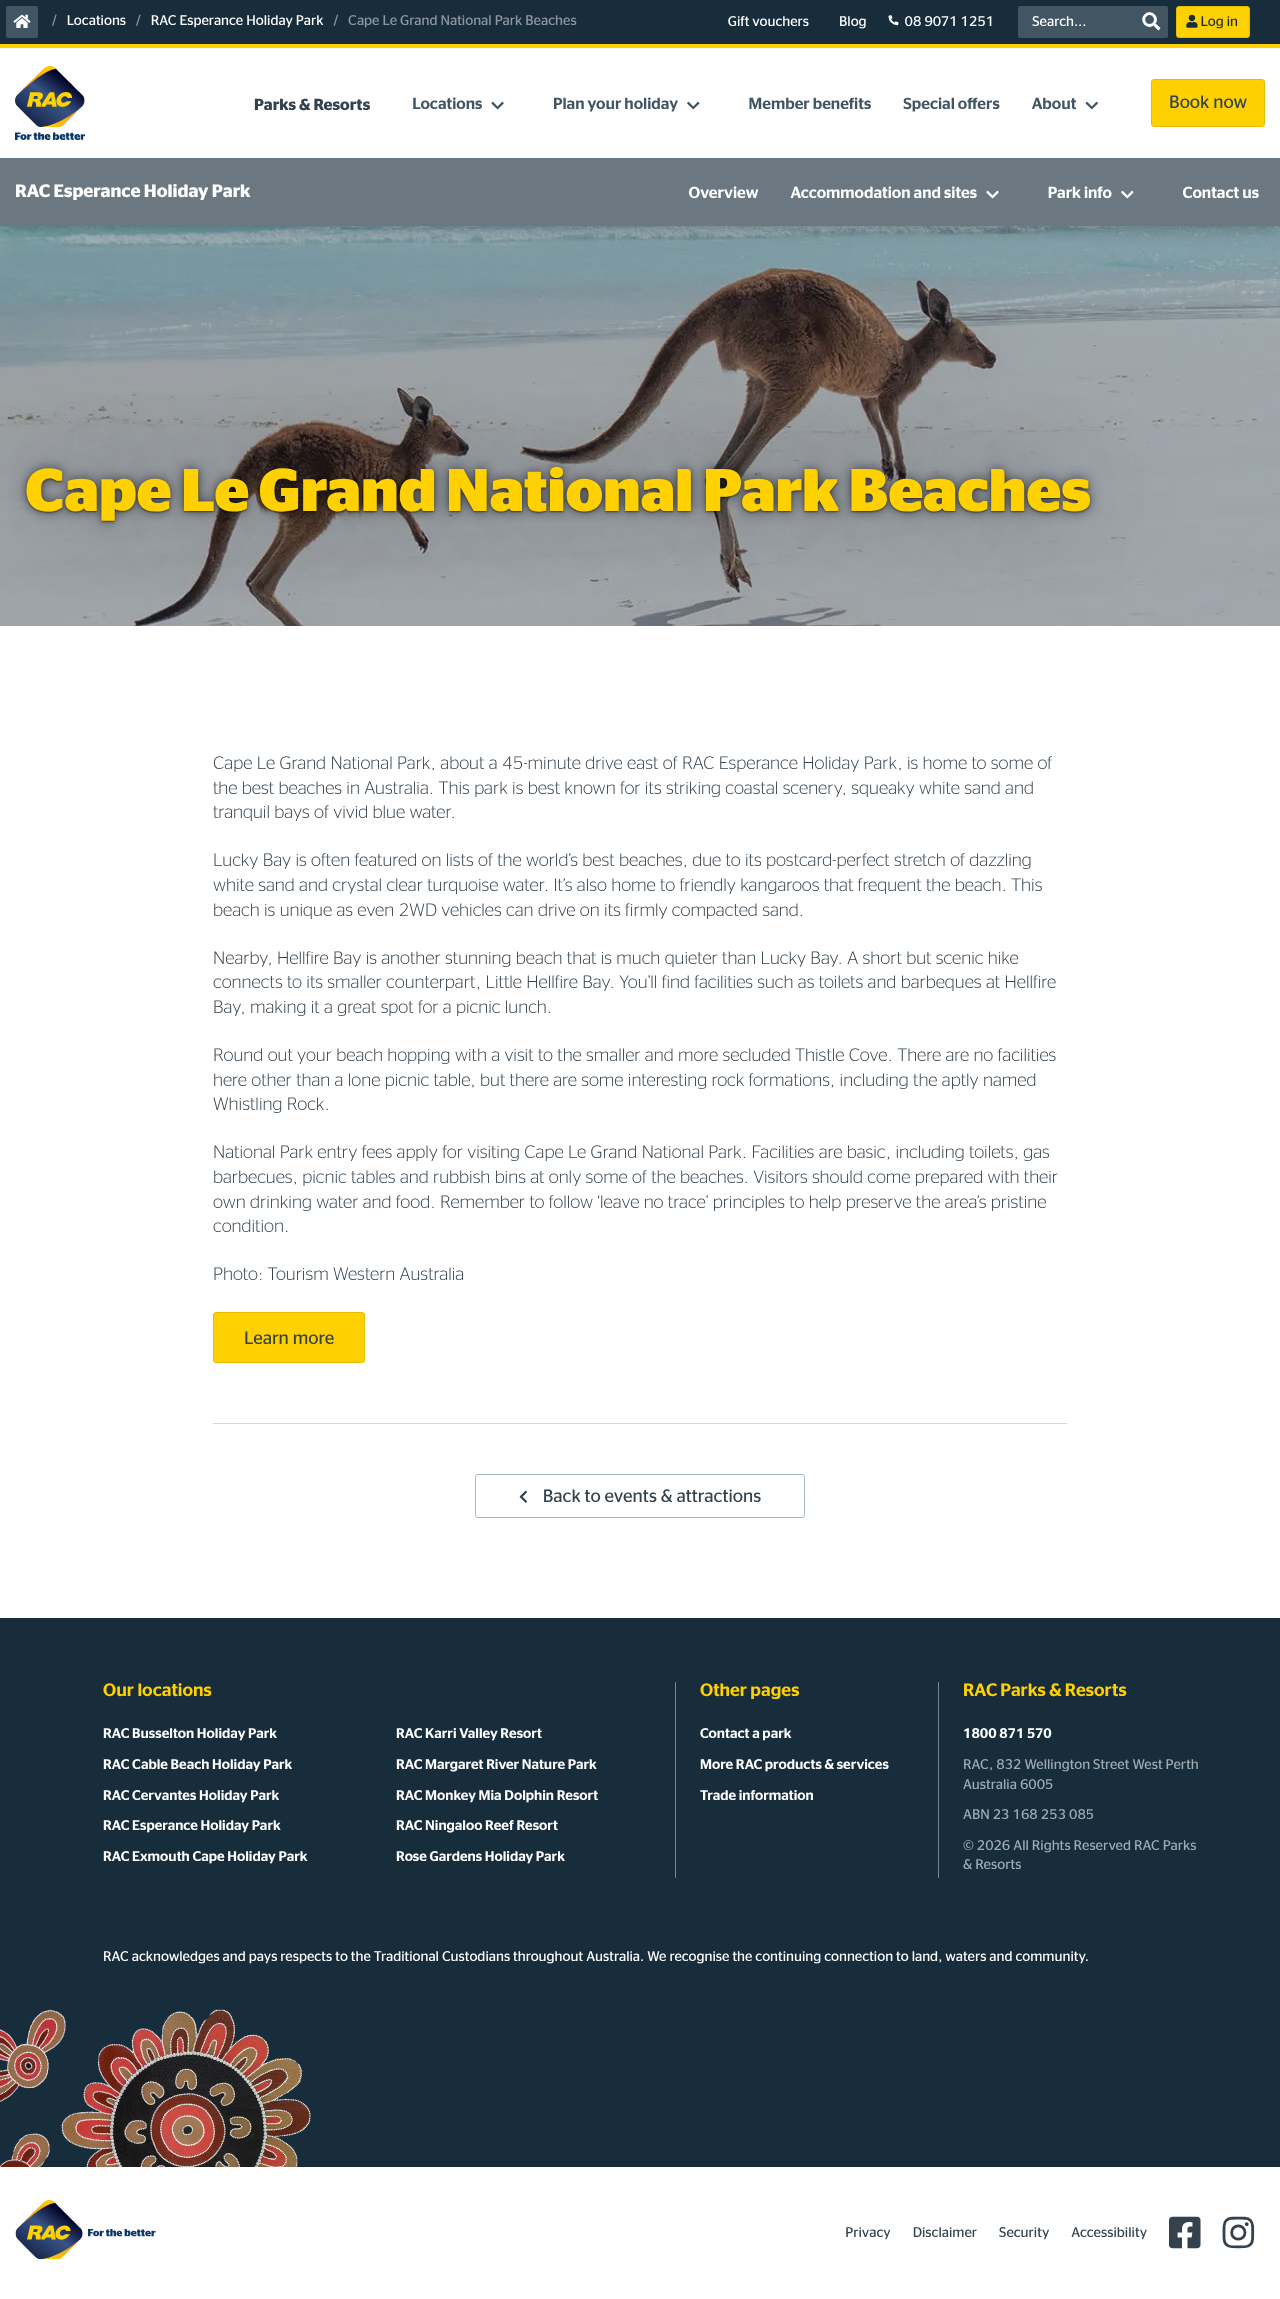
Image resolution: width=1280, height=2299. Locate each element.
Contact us (1221, 194)
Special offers (951, 105)
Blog (853, 22)
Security (1024, 2233)
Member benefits (810, 105)
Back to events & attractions (652, 1497)
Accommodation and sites (883, 194)
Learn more (289, 1339)
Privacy (867, 2233)
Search (1151, 22)
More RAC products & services (794, 1765)
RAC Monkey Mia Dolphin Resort (497, 1796)
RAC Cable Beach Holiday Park (197, 1765)
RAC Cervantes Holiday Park (191, 1796)
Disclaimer (945, 2233)
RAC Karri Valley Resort (469, 1734)
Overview (724, 194)
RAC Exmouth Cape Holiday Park (205, 1857)
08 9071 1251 (950, 22)
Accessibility (1109, 2233)
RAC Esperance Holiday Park (237, 21)
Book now (1208, 103)
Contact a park (745, 1734)
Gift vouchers (768, 22)
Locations (96, 21)
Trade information (757, 1796)
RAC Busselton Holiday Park (190, 1734)
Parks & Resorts (312, 106)
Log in (1219, 22)
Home (22, 22)
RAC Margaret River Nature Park (496, 1765)
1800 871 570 (1007, 1734)
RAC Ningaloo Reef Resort (477, 1826)
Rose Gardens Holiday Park (480, 1857)
